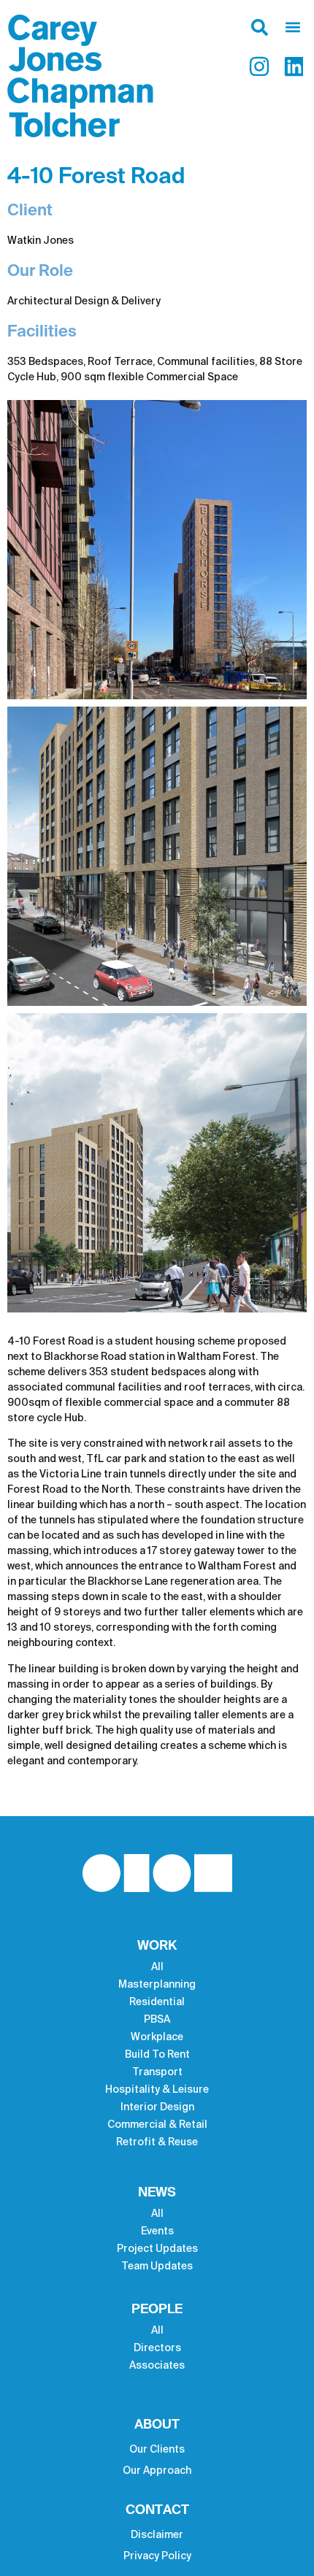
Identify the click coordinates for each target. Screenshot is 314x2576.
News (157, 2193)
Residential (157, 2002)
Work (157, 1946)
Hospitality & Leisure (157, 2090)
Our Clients (157, 2450)
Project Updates (157, 2249)
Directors (157, 2348)
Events (157, 2231)
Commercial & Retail (157, 2125)
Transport (157, 2072)
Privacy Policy (157, 2556)
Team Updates (157, 2267)
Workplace (157, 2037)
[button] (288, 27)
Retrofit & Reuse (157, 2142)
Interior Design (157, 2107)
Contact (157, 2510)
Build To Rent (157, 2055)
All (157, 1967)
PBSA (157, 2020)
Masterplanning (157, 1985)
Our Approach (157, 2471)
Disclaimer (157, 2535)
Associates (157, 2366)
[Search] (259, 31)
